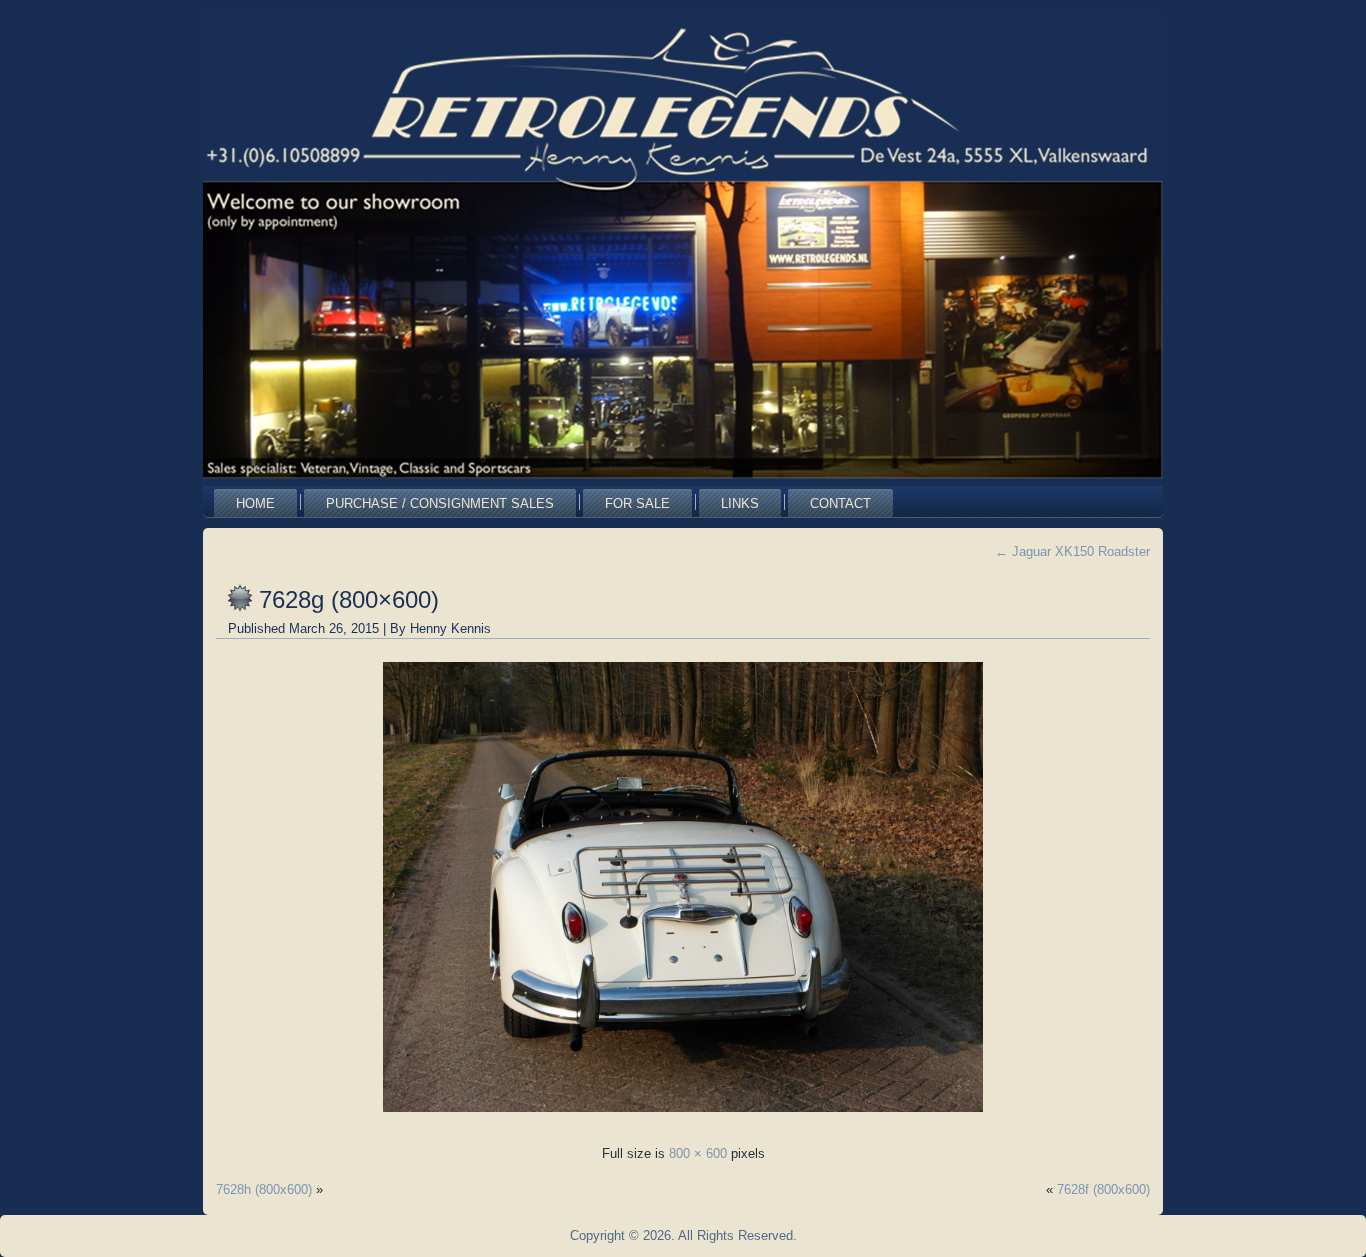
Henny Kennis (450, 628)
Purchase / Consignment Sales (440, 503)
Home (255, 503)
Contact (840, 503)
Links (740, 503)
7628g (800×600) (349, 599)
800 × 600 (698, 1153)
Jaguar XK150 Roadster (1072, 551)
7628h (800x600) (264, 1189)
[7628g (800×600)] (683, 1117)
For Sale (637, 503)
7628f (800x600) (1103, 1189)
